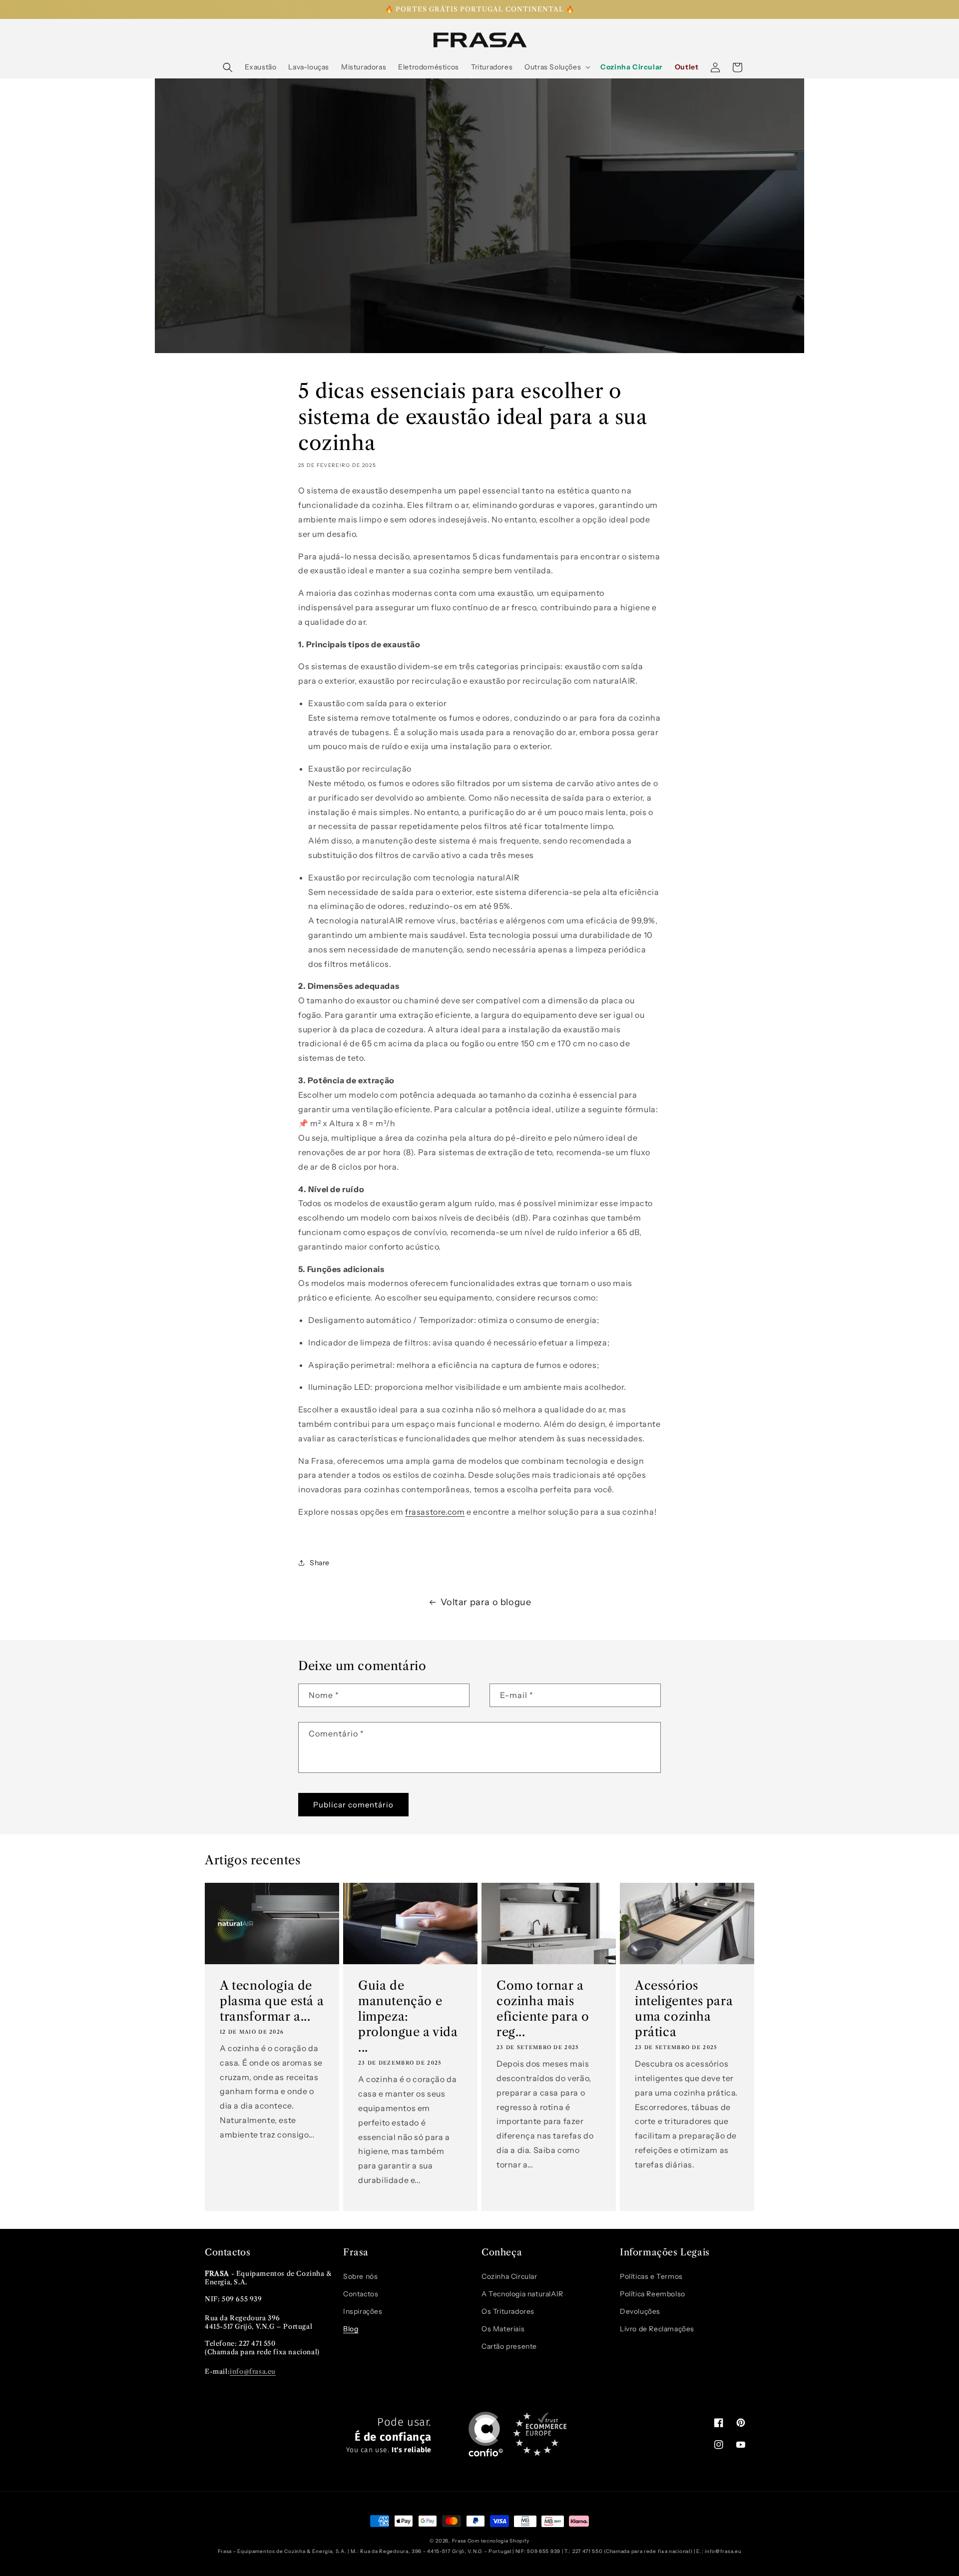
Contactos (361, 2294)
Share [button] (320, 1563)
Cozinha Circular (509, 2276)
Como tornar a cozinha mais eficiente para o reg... (543, 2009)
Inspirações (363, 2311)
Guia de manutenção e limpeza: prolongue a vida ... (408, 2017)
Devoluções (640, 2311)
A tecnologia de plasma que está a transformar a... (272, 2001)
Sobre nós (360, 2276)
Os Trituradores (508, 2311)
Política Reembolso (653, 2294)
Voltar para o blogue (486, 1602)
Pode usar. (389, 2435)
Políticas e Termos (651, 2276)
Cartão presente (509, 2346)
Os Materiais (503, 2329)
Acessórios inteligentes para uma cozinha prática (684, 2009)
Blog (351, 2329)
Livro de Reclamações (657, 2329)
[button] (228, 67)
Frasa (459, 2541)
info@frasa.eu (253, 2371)
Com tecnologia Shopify (498, 2541)
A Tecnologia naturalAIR (522, 2294)
